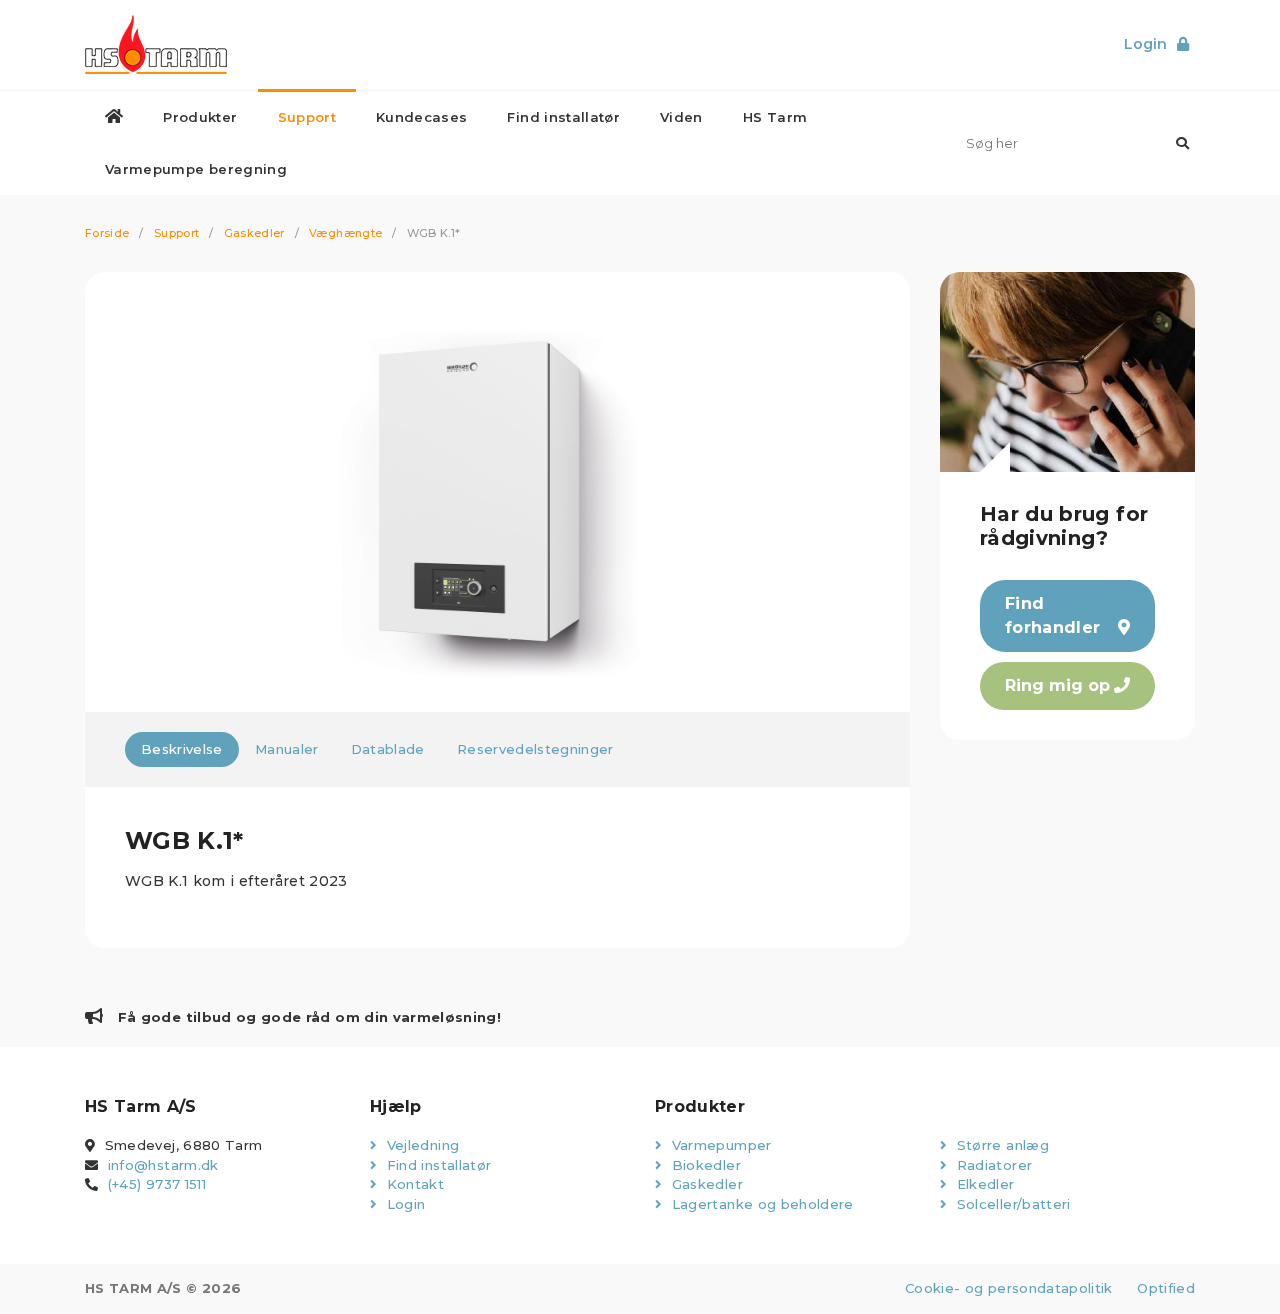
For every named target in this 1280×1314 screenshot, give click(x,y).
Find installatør (436, 1165)
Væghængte (345, 233)
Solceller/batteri (1011, 1204)
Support (176, 233)
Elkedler (983, 1184)
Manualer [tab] (287, 749)
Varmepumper (719, 1145)
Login (403, 1204)
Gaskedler (254, 233)
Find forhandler (1053, 615)
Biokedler (704, 1165)
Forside (107, 233)
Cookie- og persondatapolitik (1009, 1288)
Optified (1166, 1288)
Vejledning (420, 1145)
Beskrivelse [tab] (182, 749)
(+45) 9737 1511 (157, 1184)
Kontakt (413, 1184)
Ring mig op (1057, 685)
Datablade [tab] (388, 749)
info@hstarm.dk (163, 1165)
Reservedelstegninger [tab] (535, 749)
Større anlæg (1000, 1145)
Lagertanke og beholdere (760, 1204)
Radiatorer (992, 1165)
